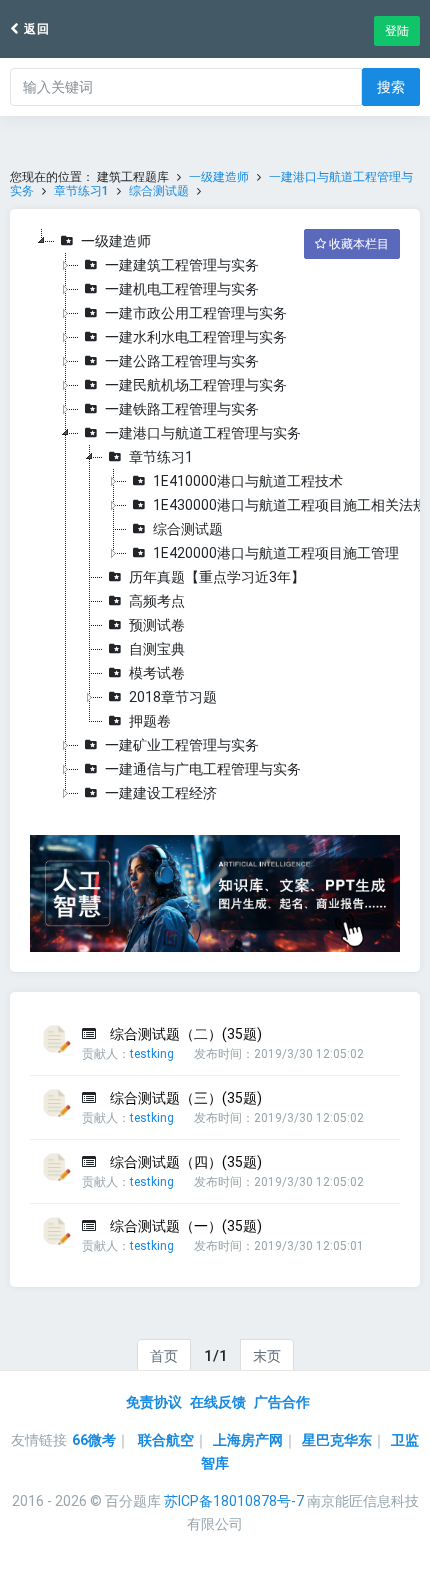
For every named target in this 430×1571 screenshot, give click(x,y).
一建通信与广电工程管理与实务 (203, 769)
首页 (164, 1356)
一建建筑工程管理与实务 (182, 265)
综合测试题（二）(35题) (186, 1034)
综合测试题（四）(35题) (186, 1162)
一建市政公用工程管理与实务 (196, 313)
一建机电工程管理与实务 (182, 289)
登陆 (397, 31)
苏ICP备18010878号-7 (234, 1501)
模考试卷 (157, 673)
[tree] (215, 517)
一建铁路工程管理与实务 (182, 409)
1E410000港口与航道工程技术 (248, 481)
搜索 (391, 87)
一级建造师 (219, 177)
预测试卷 (157, 625)
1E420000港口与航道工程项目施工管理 (276, 553)
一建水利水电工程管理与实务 (196, 337)
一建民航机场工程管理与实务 (196, 385)
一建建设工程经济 (161, 793)
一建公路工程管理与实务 (182, 361)
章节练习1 (81, 191)
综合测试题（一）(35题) (186, 1226)
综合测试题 (159, 191)
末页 (267, 1356)
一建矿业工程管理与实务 (182, 745)
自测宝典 (157, 649)
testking (152, 1054)
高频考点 (157, 601)
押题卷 (150, 721)
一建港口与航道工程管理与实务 (203, 433)
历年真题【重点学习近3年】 (217, 577)
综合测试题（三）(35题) (186, 1098)
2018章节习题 (173, 697)
